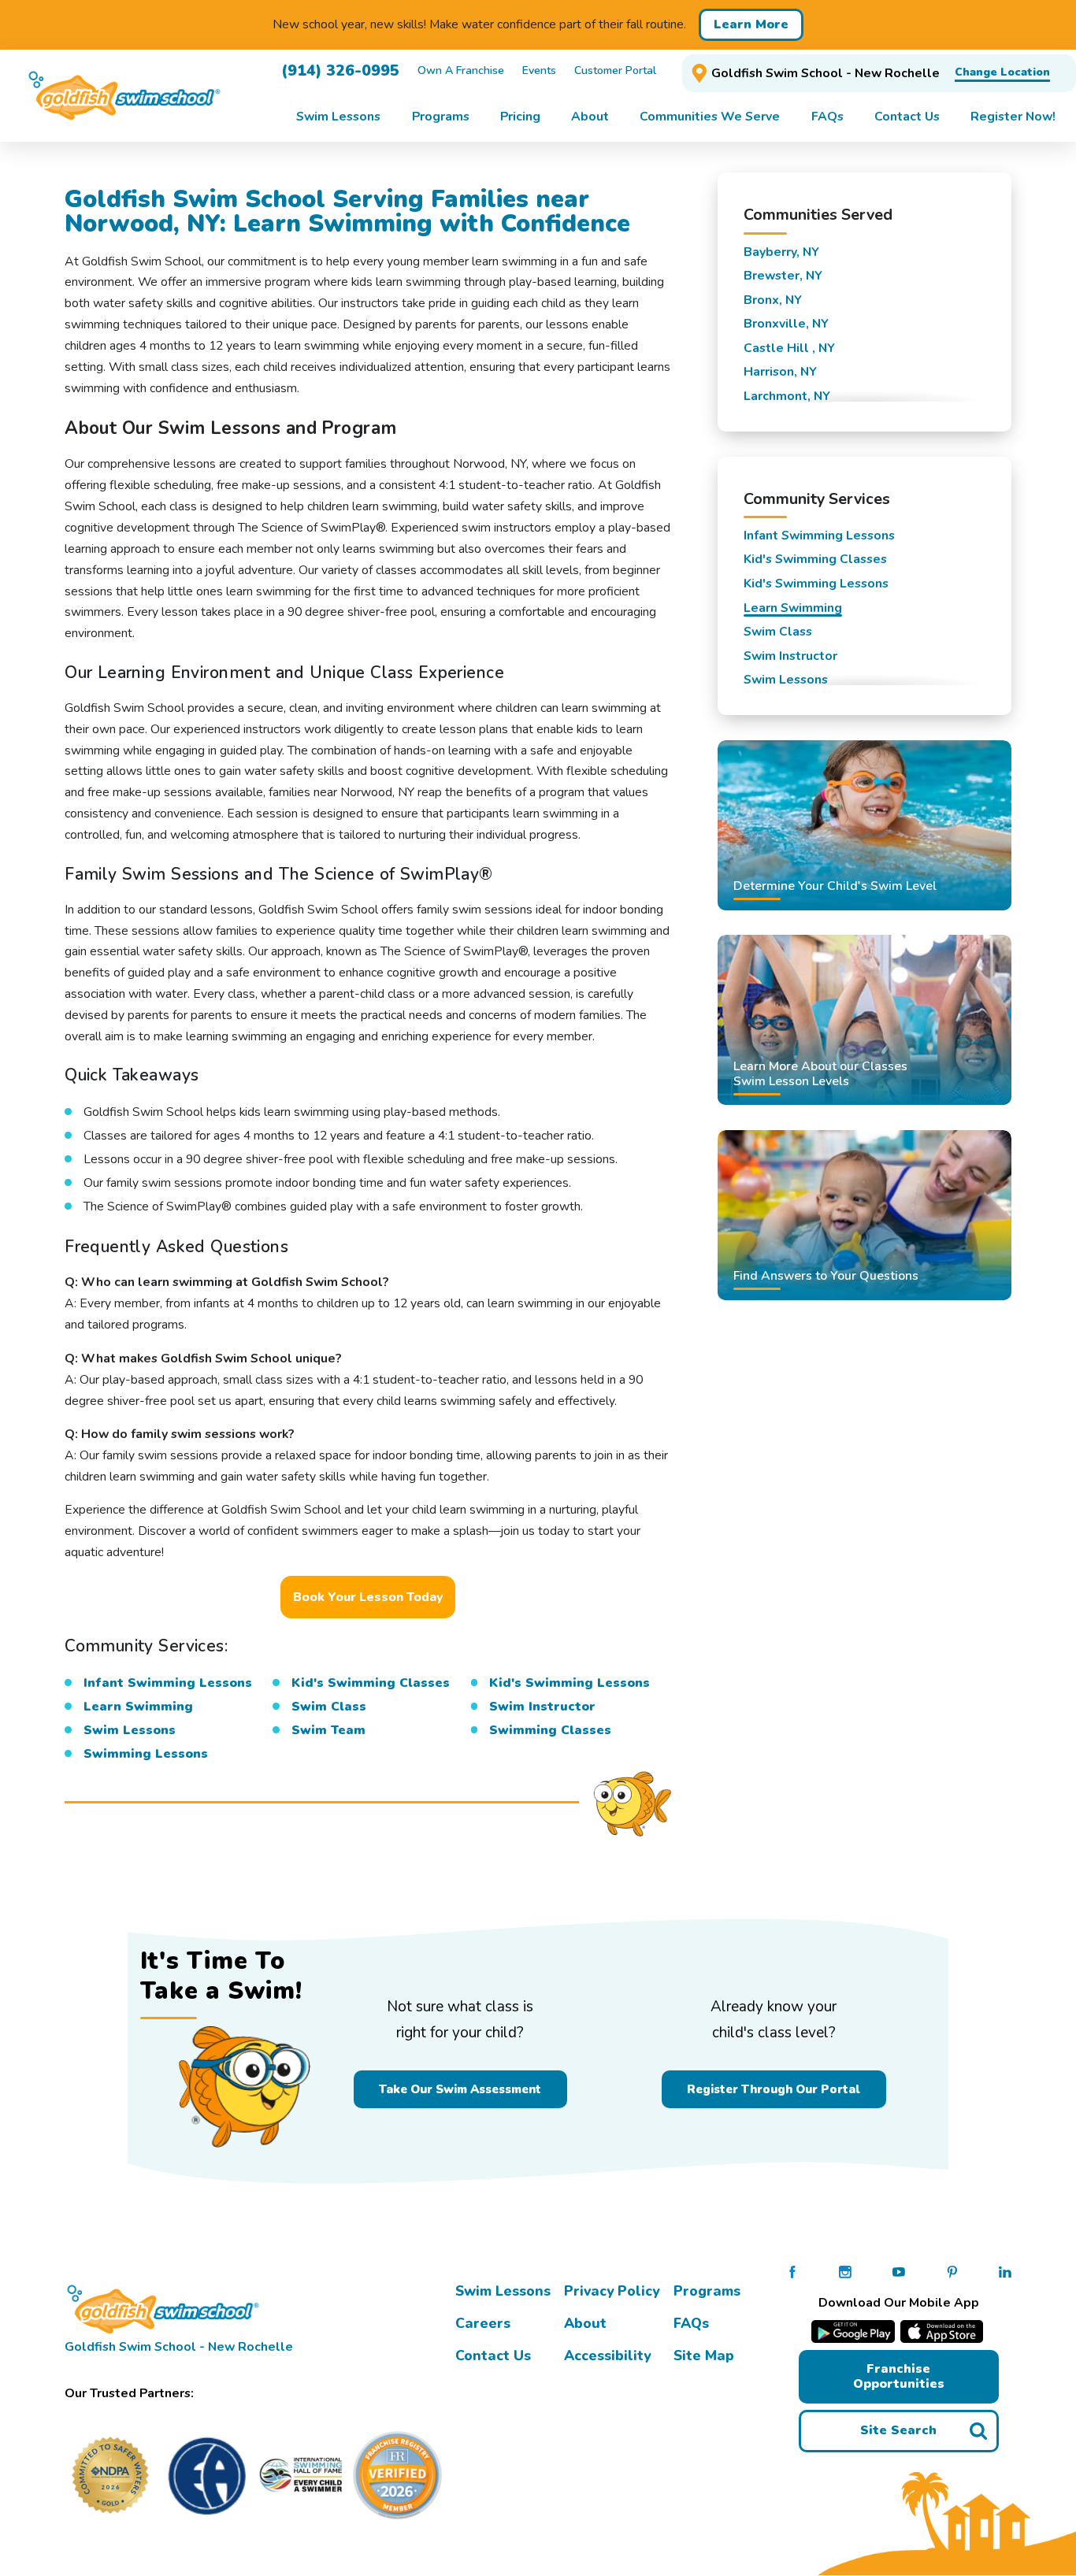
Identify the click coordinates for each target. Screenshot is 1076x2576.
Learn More (751, 24)
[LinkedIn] (1005, 2271)
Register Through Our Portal (774, 2089)
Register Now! (1013, 117)
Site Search (898, 2430)
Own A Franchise (461, 71)
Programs (707, 2291)
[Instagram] (845, 2271)
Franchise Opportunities (899, 2376)
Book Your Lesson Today (368, 1597)
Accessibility (607, 2355)
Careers (483, 2323)
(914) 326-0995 (340, 70)
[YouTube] (899, 2271)
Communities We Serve (710, 117)
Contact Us (493, 2355)
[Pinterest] (952, 2271)
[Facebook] (792, 2271)
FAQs (691, 2323)
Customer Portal (615, 71)
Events (539, 71)
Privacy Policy (612, 2291)
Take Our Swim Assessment (460, 2089)
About (585, 2323)
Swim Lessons (503, 2291)
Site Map (704, 2355)
